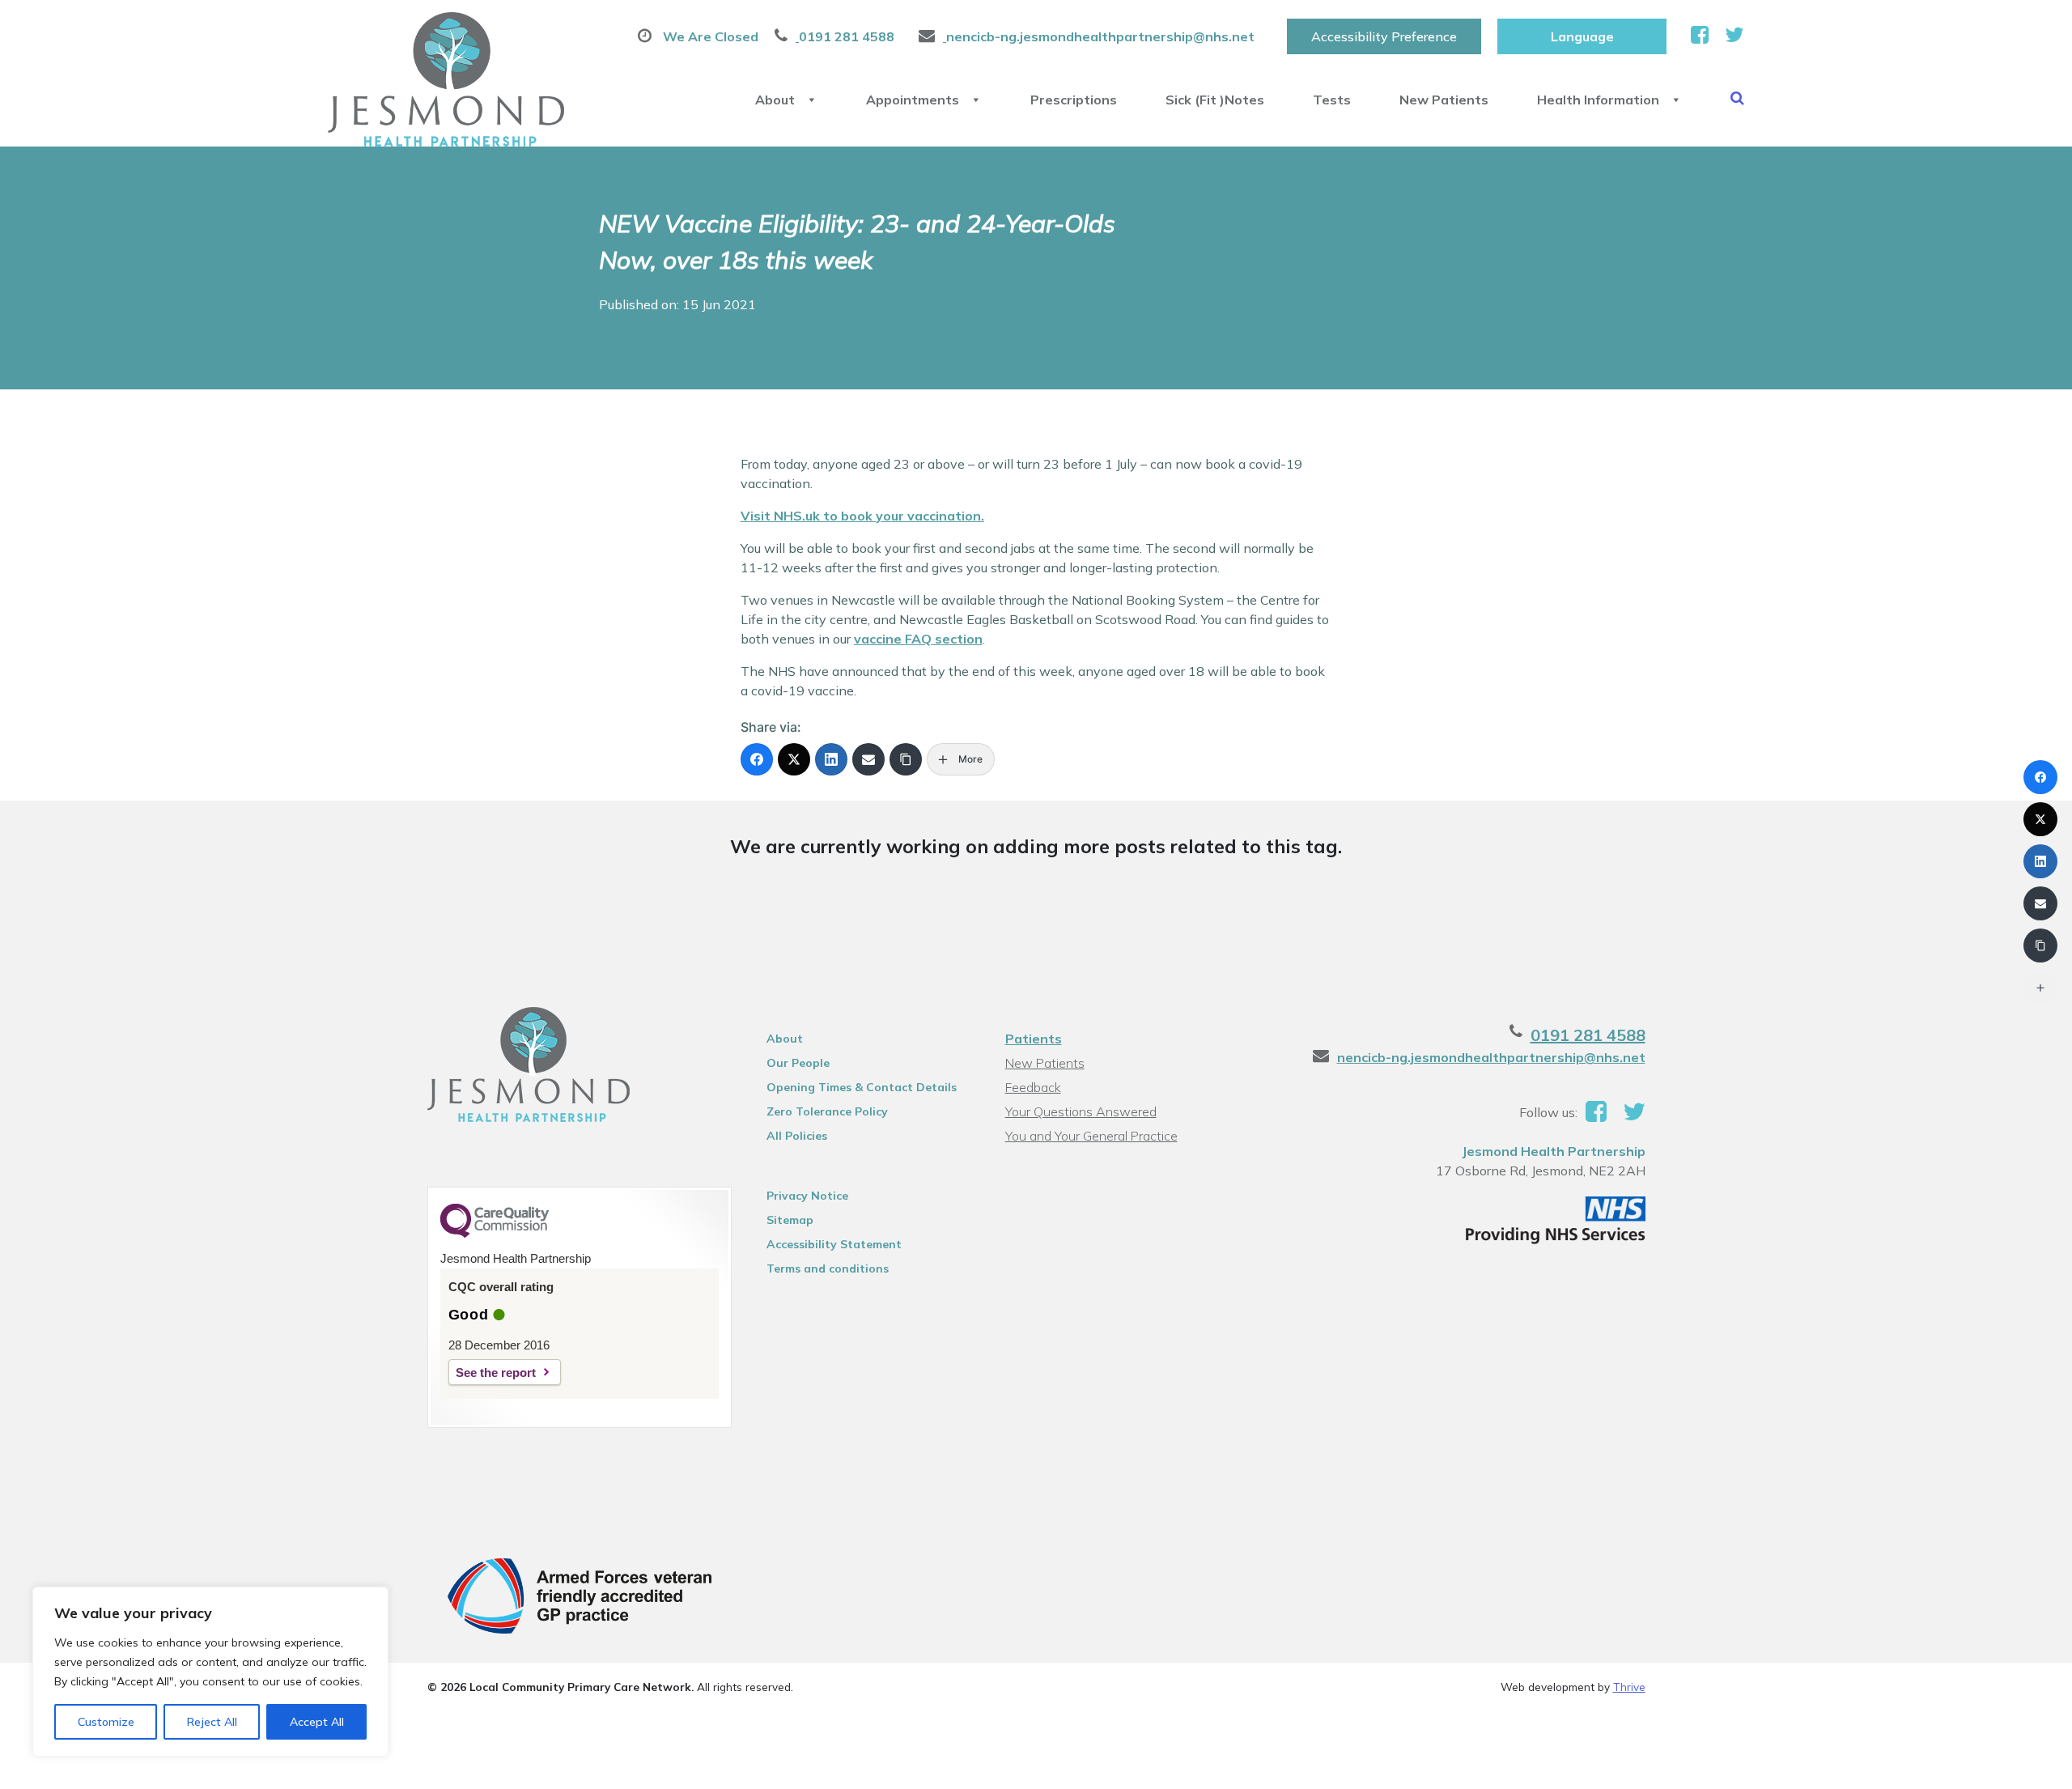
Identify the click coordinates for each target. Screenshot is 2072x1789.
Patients (1034, 1039)
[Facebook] (757, 759)
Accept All (317, 1722)
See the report (496, 1373)
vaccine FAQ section (918, 639)
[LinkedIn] (831, 759)
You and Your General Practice (1091, 1136)
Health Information (1598, 100)
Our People (798, 1063)
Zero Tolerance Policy (827, 1111)
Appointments (913, 100)
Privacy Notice (807, 1196)
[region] (210, 1672)
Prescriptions (1074, 100)
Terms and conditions (828, 1268)
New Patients (1444, 100)
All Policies (797, 1136)
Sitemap (790, 1220)
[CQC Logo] (495, 1234)
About (775, 100)
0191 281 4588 (1588, 1035)
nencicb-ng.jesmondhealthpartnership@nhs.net (1491, 1057)
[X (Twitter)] (794, 759)
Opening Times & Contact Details (862, 1087)
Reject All (212, 1722)
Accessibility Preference (1384, 36)
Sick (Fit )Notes (1215, 100)
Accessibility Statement (834, 1244)
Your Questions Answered (1081, 1111)
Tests (1332, 100)
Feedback (1033, 1087)
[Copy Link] (906, 759)
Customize (106, 1722)
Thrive (1629, 1687)
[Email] (868, 759)
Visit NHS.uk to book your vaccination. (862, 516)
